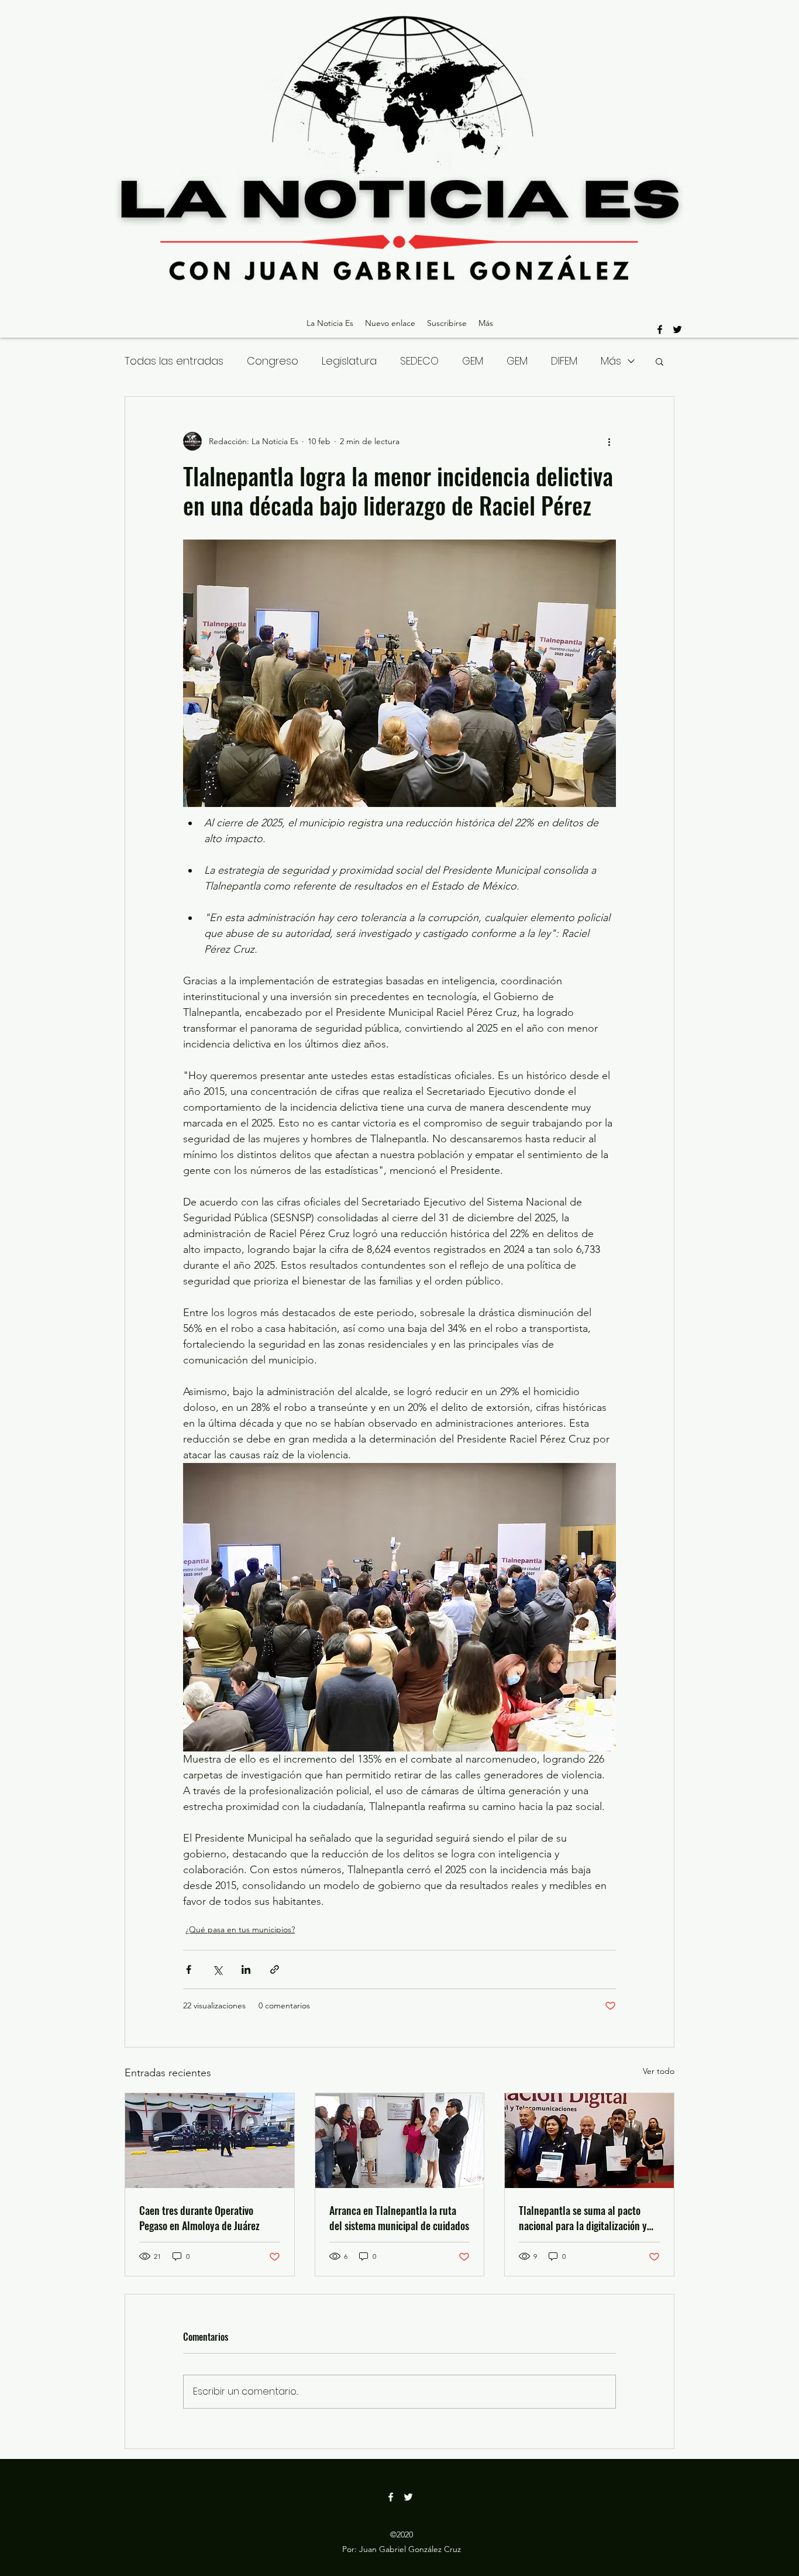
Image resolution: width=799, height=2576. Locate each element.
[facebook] (660, 329)
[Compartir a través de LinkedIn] (246, 1969)
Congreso (273, 361)
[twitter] (677, 329)
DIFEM (564, 361)
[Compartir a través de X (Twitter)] (217, 1969)
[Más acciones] (609, 441)
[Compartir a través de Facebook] (189, 1969)
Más (611, 361)
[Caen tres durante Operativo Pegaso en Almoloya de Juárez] (210, 2141)
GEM (473, 361)
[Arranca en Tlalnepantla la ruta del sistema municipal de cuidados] (400, 2141)
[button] (659, 361)
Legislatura (349, 361)
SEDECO (419, 361)
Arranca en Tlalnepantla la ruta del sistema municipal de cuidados (399, 2218)
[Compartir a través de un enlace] (275, 1969)
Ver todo (659, 2071)
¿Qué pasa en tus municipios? (240, 1929)
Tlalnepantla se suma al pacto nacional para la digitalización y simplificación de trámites (583, 2218)
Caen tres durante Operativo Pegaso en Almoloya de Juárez (199, 2218)
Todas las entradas (174, 361)
